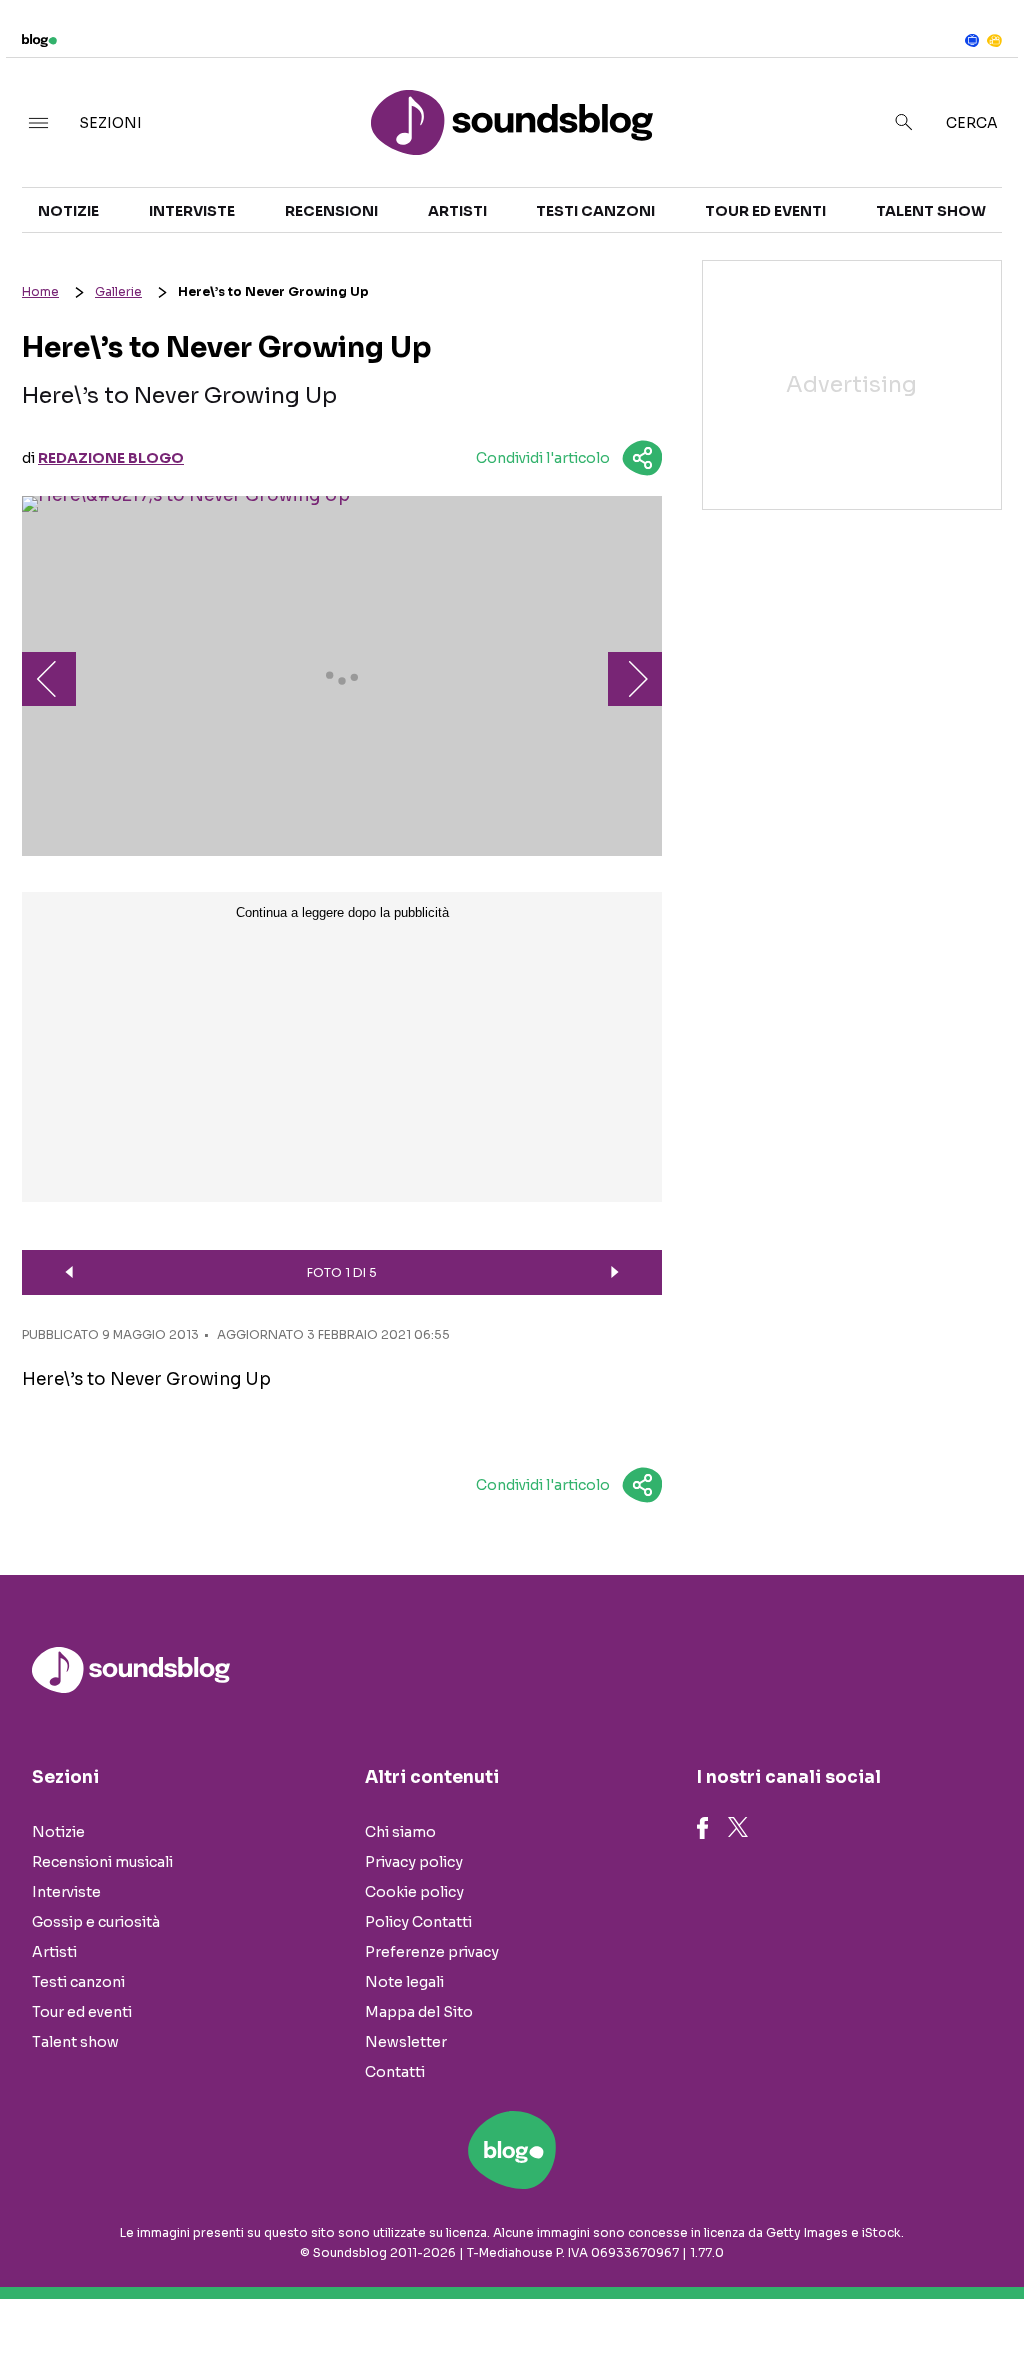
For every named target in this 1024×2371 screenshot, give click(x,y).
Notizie (68, 211)
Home (40, 291)
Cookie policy (414, 1892)
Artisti (457, 211)
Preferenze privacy (432, 1952)
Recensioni (331, 211)
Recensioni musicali (102, 1862)
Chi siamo (400, 1832)
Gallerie (118, 291)
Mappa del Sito (419, 2012)
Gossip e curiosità (96, 1922)
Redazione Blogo (111, 458)
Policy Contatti (418, 1922)
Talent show (931, 211)
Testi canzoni (595, 211)
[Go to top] (871, 2305)
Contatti (395, 2072)
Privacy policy (414, 1862)
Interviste (192, 211)
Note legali (404, 1982)
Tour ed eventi (765, 211)
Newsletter (406, 2042)
